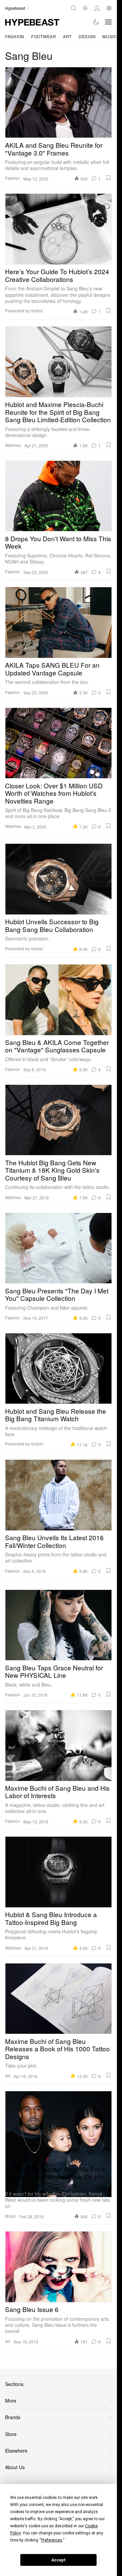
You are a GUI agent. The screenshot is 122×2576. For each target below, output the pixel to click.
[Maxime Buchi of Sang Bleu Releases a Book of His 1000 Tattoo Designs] (58, 1999)
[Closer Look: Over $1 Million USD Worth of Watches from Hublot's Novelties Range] (58, 743)
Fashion (15, 36)
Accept (59, 2560)
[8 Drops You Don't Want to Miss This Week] (58, 496)
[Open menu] (108, 22)
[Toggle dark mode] (96, 22)
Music (110, 36)
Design (87, 36)
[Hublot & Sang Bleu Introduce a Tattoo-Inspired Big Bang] (58, 1872)
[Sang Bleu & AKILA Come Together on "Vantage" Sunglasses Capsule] (58, 1000)
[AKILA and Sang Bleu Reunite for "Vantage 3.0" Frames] (58, 102)
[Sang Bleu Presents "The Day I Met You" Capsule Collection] (58, 1248)
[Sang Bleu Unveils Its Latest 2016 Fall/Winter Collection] (58, 1495)
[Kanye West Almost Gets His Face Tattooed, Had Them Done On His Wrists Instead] (58, 2126)
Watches (13, 445)
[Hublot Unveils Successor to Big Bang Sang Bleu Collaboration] (58, 879)
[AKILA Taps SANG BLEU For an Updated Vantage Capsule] (58, 622)
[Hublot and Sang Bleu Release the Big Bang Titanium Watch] (58, 1368)
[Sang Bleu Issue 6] (58, 2267)
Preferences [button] (52, 2540)
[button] (108, 178)
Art (67, 36)
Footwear (44, 36)
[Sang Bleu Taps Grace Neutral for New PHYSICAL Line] (58, 1625)
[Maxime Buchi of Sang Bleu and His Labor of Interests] (58, 1745)
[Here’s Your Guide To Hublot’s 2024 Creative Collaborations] (58, 229)
